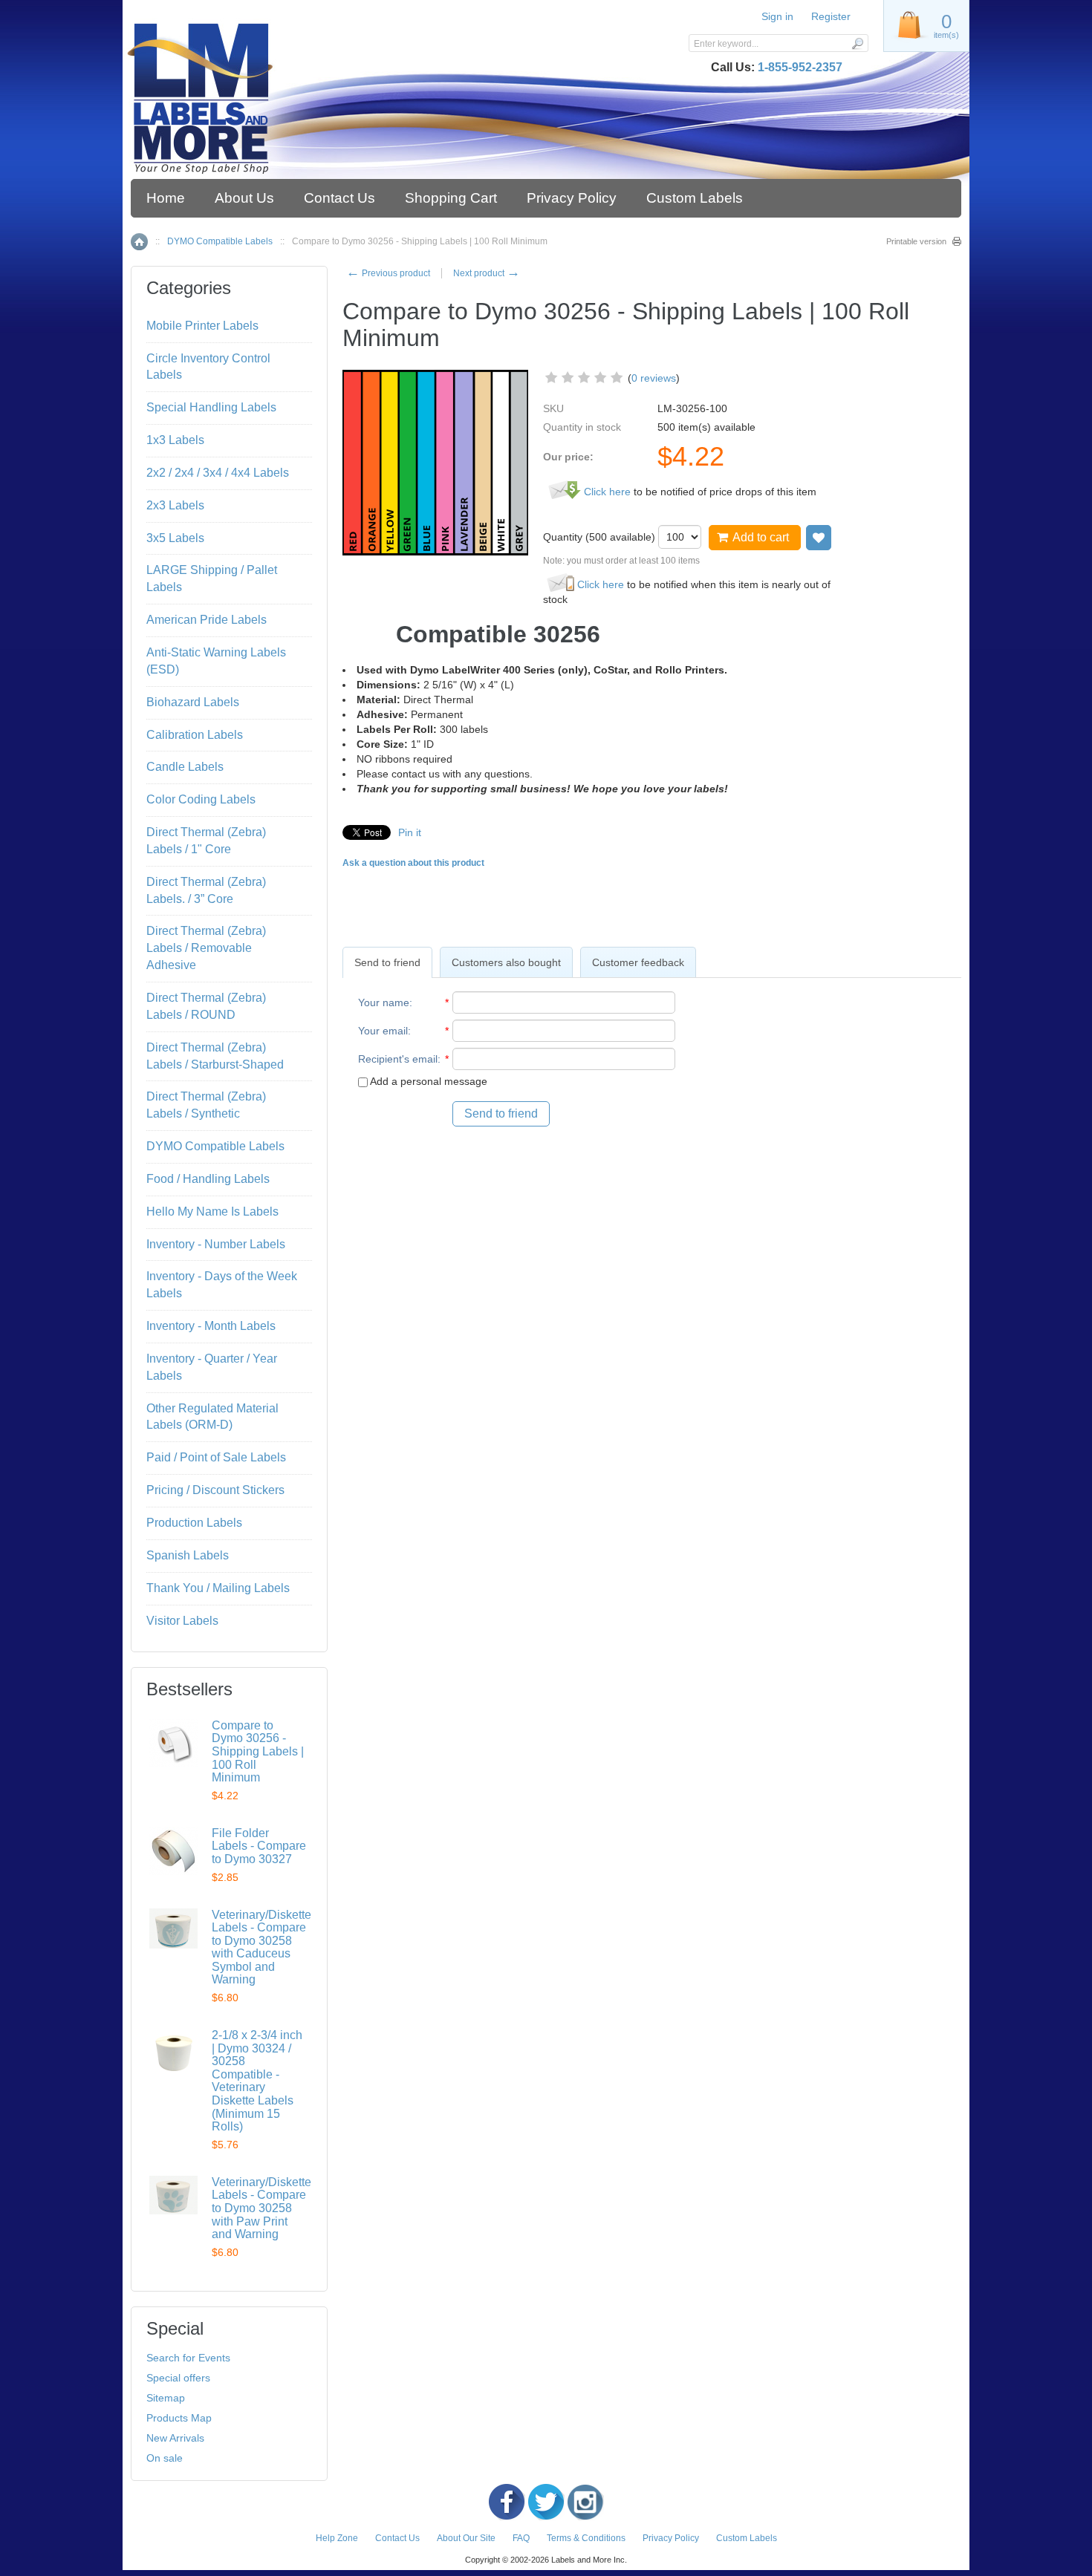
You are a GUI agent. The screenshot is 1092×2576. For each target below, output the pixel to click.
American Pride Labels (207, 620)
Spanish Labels (188, 1555)
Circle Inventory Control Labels (208, 367)
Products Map (179, 2418)
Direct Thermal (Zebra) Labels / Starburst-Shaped (215, 1056)
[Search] (857, 43)
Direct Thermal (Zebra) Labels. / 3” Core (206, 890)
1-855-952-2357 (800, 67)
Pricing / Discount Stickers (215, 1490)
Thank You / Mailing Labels (218, 1588)
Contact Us (339, 198)
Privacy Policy (572, 198)
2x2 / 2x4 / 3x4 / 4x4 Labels (218, 473)
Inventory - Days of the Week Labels (222, 1285)
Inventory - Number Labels (216, 1244)
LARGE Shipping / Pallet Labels (212, 578)
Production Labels (194, 1523)
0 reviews (654, 378)
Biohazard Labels (193, 702)
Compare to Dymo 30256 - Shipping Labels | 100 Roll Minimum (258, 1751)
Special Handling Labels (211, 407)
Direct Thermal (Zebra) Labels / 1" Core (206, 841)
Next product (487, 273)
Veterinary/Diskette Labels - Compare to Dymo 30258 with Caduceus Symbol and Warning (261, 1947)
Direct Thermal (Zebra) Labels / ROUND (206, 1006)
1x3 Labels (175, 440)
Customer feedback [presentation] (638, 962)
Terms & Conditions (586, 2538)
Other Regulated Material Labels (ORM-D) (212, 1417)
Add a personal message (428, 1081)
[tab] (387, 962)
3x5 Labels (175, 538)
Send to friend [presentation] (387, 962)
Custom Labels (695, 198)
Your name (384, 1002)
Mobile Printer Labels (202, 326)
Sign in (777, 16)
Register (831, 16)
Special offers (178, 2378)
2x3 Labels (175, 505)
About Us (244, 198)
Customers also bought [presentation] (506, 962)
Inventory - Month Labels (211, 1326)
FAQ (521, 2538)
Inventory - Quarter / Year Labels (212, 1367)
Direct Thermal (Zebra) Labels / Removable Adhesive (206, 948)
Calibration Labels (195, 735)
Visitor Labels (182, 1621)
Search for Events (188, 2358)
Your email (383, 1031)
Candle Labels (185, 767)
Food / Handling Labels (208, 1179)
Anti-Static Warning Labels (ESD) (216, 661)
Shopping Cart (451, 198)
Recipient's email (398, 1059)
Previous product (388, 273)
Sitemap (166, 2398)
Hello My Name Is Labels (212, 1212)
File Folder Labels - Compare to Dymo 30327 (259, 1846)
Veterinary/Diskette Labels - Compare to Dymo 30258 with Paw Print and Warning (261, 2208)
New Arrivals (175, 2438)
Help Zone (337, 2538)
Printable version (916, 241)
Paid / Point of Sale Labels (216, 1457)
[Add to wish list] (819, 538)
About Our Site (466, 2538)
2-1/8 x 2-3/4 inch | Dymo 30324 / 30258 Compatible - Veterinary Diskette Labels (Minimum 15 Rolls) (257, 2081)
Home (166, 198)
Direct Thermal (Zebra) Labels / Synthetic (206, 1105)
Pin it (410, 832)
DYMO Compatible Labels (220, 241)
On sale (165, 2458)
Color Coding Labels (201, 799)
